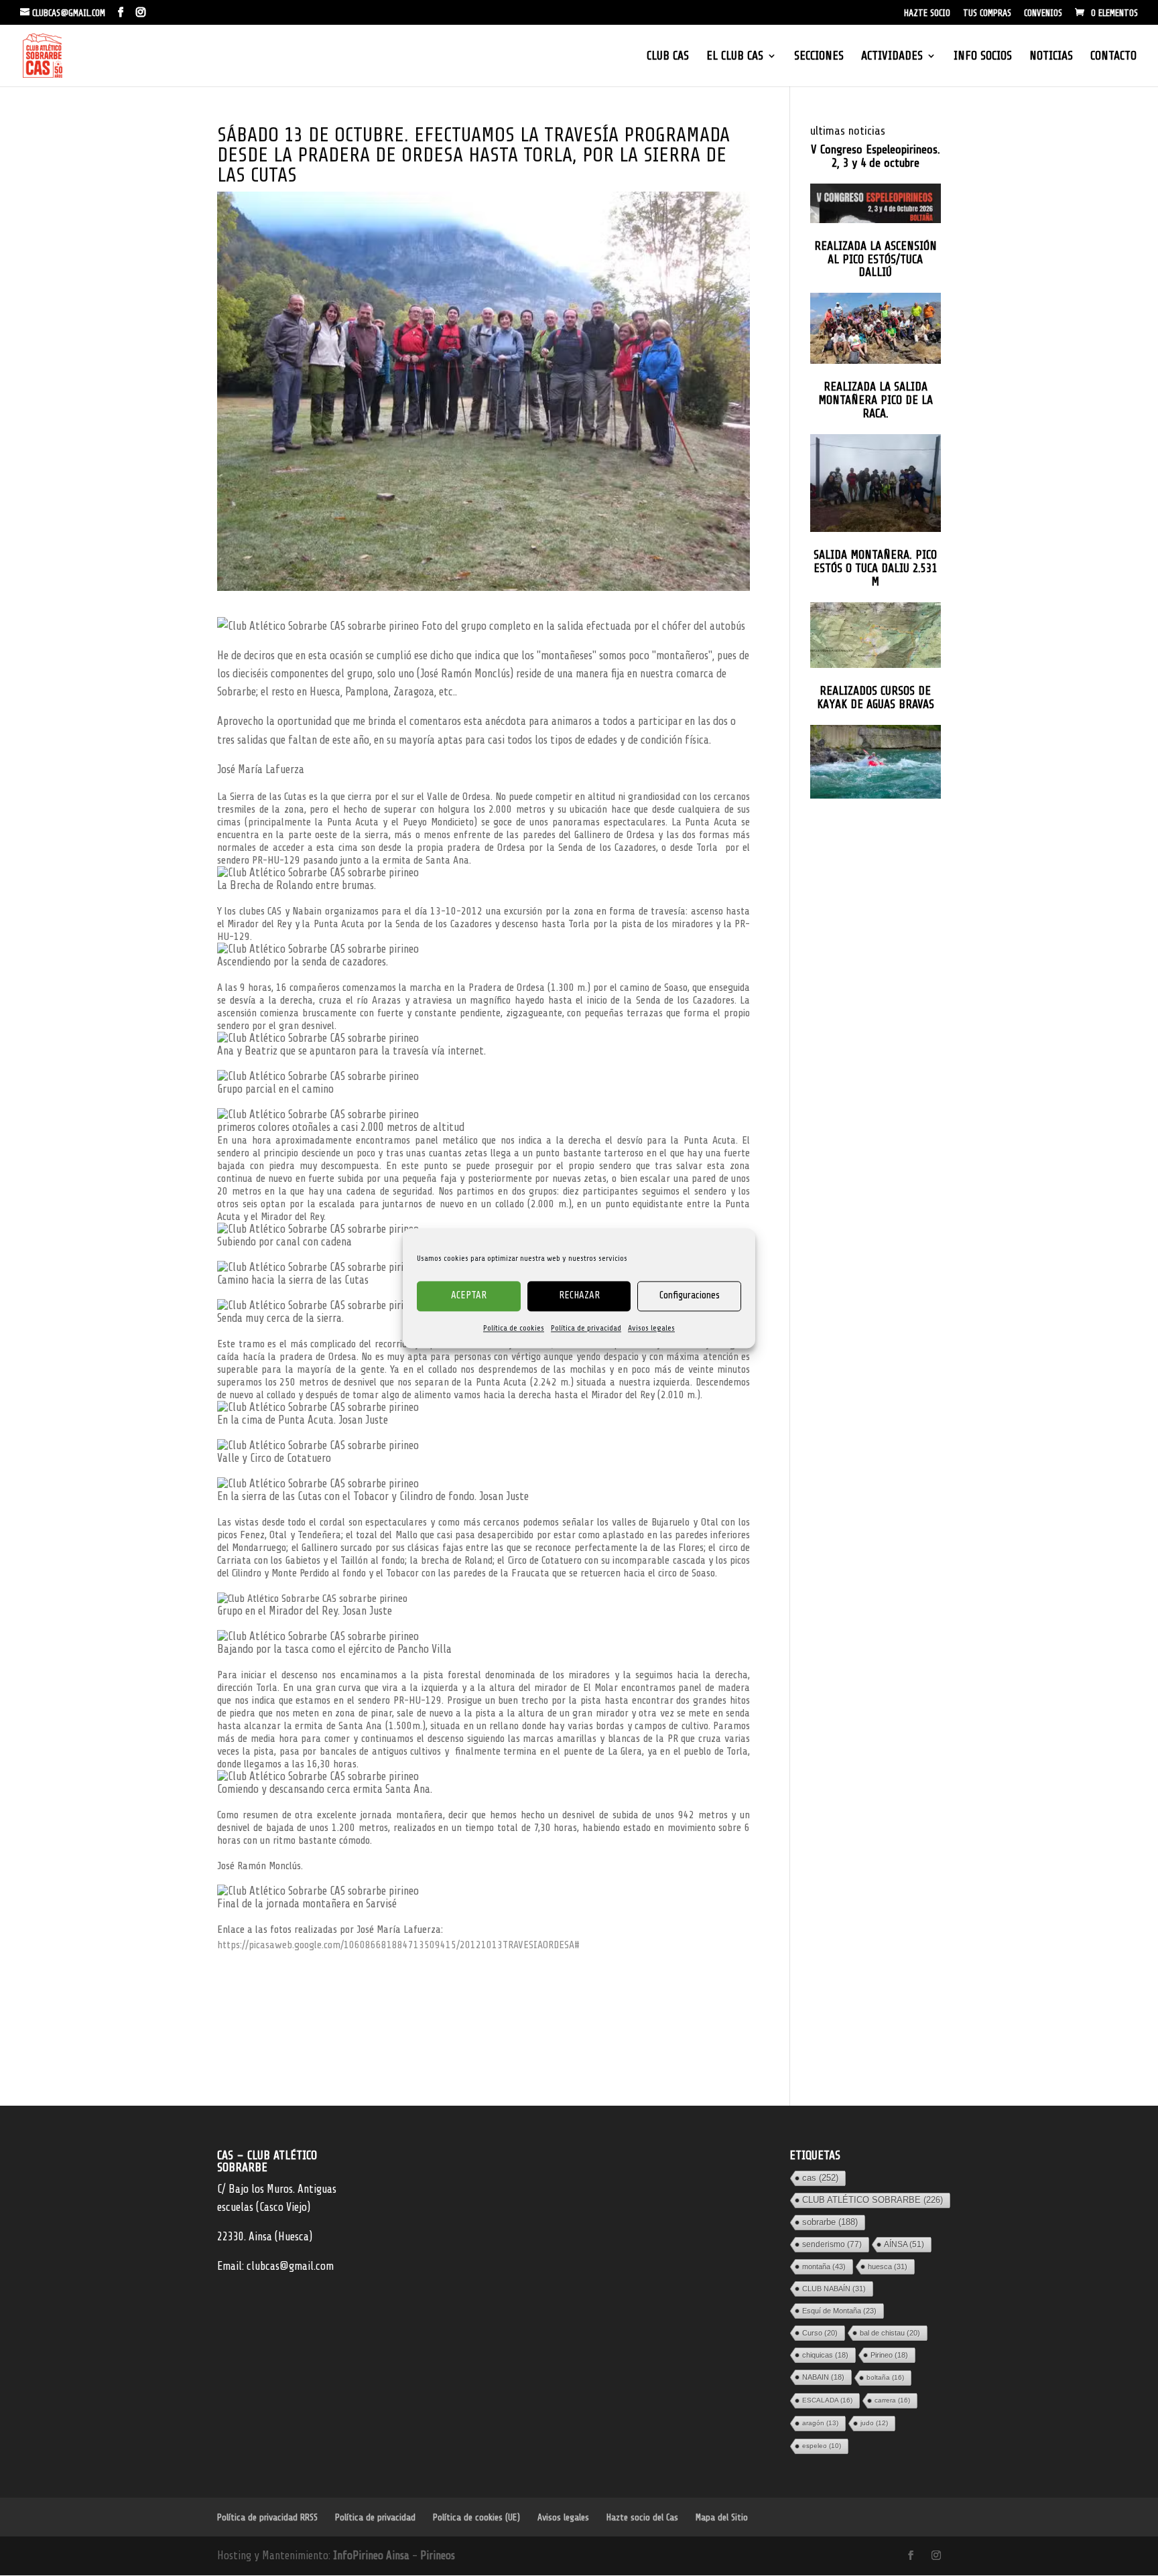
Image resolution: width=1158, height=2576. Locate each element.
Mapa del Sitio (722, 2517)
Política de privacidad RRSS (267, 2517)
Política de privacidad (586, 1328)
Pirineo (889, 2355)
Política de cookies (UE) (476, 2517)
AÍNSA (904, 2244)
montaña (824, 2266)
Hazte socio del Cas (642, 2517)
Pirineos (438, 2556)
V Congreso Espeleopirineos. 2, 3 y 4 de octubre (876, 156)
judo (874, 2423)
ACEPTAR (469, 1295)
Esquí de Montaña (839, 2311)
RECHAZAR (579, 1295)
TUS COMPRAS (987, 13)
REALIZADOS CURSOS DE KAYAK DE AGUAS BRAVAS (876, 698)
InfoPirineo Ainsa (373, 2556)
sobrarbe (830, 2222)
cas (820, 2178)
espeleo (822, 2446)
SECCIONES (819, 57)
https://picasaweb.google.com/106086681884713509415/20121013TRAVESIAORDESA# (398, 1945)
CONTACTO (1113, 57)
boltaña (885, 2377)
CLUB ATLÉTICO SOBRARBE (873, 2200)
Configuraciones (690, 1295)
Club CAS (668, 57)
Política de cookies (514, 1328)
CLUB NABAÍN (834, 2289)
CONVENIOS (1043, 13)
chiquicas (825, 2355)
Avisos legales (651, 1328)
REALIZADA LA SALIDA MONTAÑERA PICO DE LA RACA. (876, 400)
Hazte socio (927, 13)
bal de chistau (890, 2333)
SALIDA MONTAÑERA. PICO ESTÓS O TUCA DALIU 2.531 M (875, 568)
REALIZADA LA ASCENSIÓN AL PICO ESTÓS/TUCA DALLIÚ (876, 260)
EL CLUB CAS (735, 57)
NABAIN (823, 2377)
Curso (820, 2333)
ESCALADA (827, 2400)
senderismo (832, 2244)
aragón (820, 2423)
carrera (892, 2400)
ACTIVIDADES (892, 57)
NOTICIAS (1051, 57)
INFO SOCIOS (983, 57)
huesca (888, 2266)
